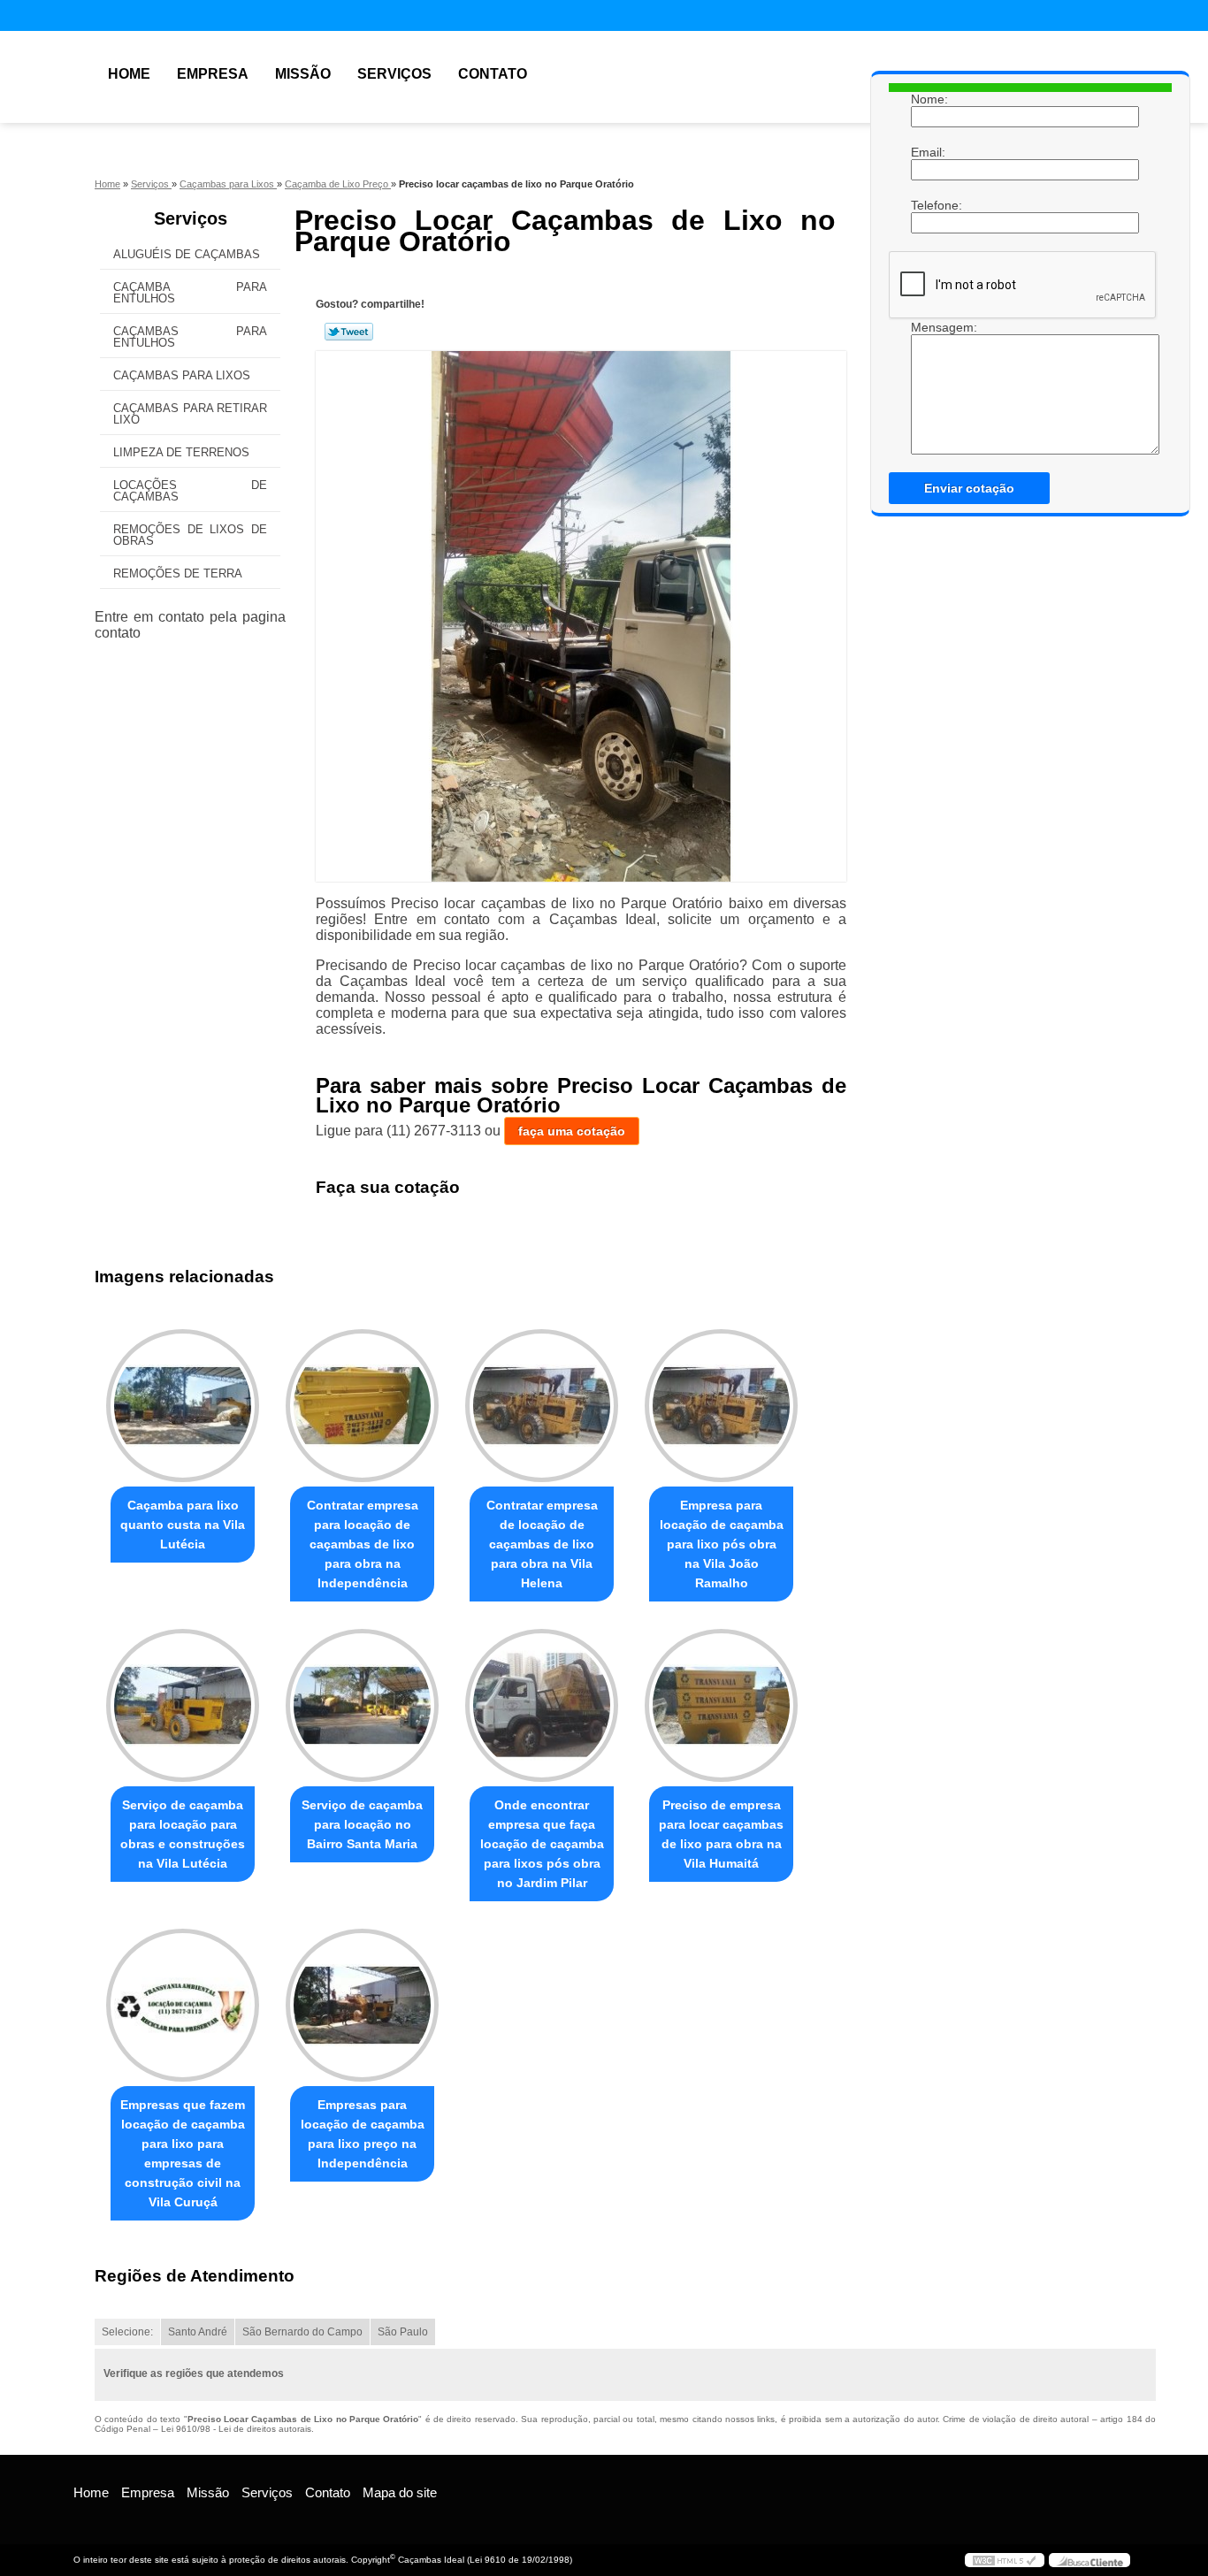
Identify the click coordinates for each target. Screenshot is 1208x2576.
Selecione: (127, 2332)
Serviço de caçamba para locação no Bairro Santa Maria (362, 1824)
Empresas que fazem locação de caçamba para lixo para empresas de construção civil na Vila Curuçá (183, 2153)
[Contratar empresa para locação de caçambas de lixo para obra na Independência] (362, 1406)
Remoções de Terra (178, 573)
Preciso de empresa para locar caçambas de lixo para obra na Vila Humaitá (721, 1834)
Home (129, 74)
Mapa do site (400, 2492)
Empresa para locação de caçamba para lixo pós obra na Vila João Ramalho (722, 1544)
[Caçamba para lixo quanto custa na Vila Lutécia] (183, 1406)
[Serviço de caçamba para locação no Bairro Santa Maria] (362, 1705)
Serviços (394, 74)
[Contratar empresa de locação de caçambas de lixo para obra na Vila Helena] (542, 1406)
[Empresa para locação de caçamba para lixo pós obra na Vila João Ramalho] (721, 1406)
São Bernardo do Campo (302, 2332)
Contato (493, 74)
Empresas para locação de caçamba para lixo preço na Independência (363, 2134)
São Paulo (403, 2332)
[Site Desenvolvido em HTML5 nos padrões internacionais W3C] (1005, 2560)
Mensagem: (929, 327)
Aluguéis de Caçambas (187, 254)
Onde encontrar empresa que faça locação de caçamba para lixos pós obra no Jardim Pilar (542, 1844)
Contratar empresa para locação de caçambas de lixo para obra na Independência (363, 1544)
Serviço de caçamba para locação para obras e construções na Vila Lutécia (183, 1834)
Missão (303, 74)
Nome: (929, 99)
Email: (929, 152)
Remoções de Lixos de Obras (190, 535)
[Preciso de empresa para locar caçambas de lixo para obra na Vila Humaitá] (721, 1705)
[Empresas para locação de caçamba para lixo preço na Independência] (362, 2005)
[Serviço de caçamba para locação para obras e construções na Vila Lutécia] (183, 1705)
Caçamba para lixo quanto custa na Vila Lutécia (183, 1525)
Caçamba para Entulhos (190, 293)
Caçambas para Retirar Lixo (190, 414)
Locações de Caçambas (190, 491)
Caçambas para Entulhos (190, 337)
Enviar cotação (969, 488)
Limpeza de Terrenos (181, 452)
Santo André (198, 2332)
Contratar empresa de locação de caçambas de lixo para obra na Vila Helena (542, 1544)
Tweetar (349, 332)
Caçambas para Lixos (182, 375)
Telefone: (929, 205)
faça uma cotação (572, 1131)
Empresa (213, 74)
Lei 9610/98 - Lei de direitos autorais (236, 2429)
